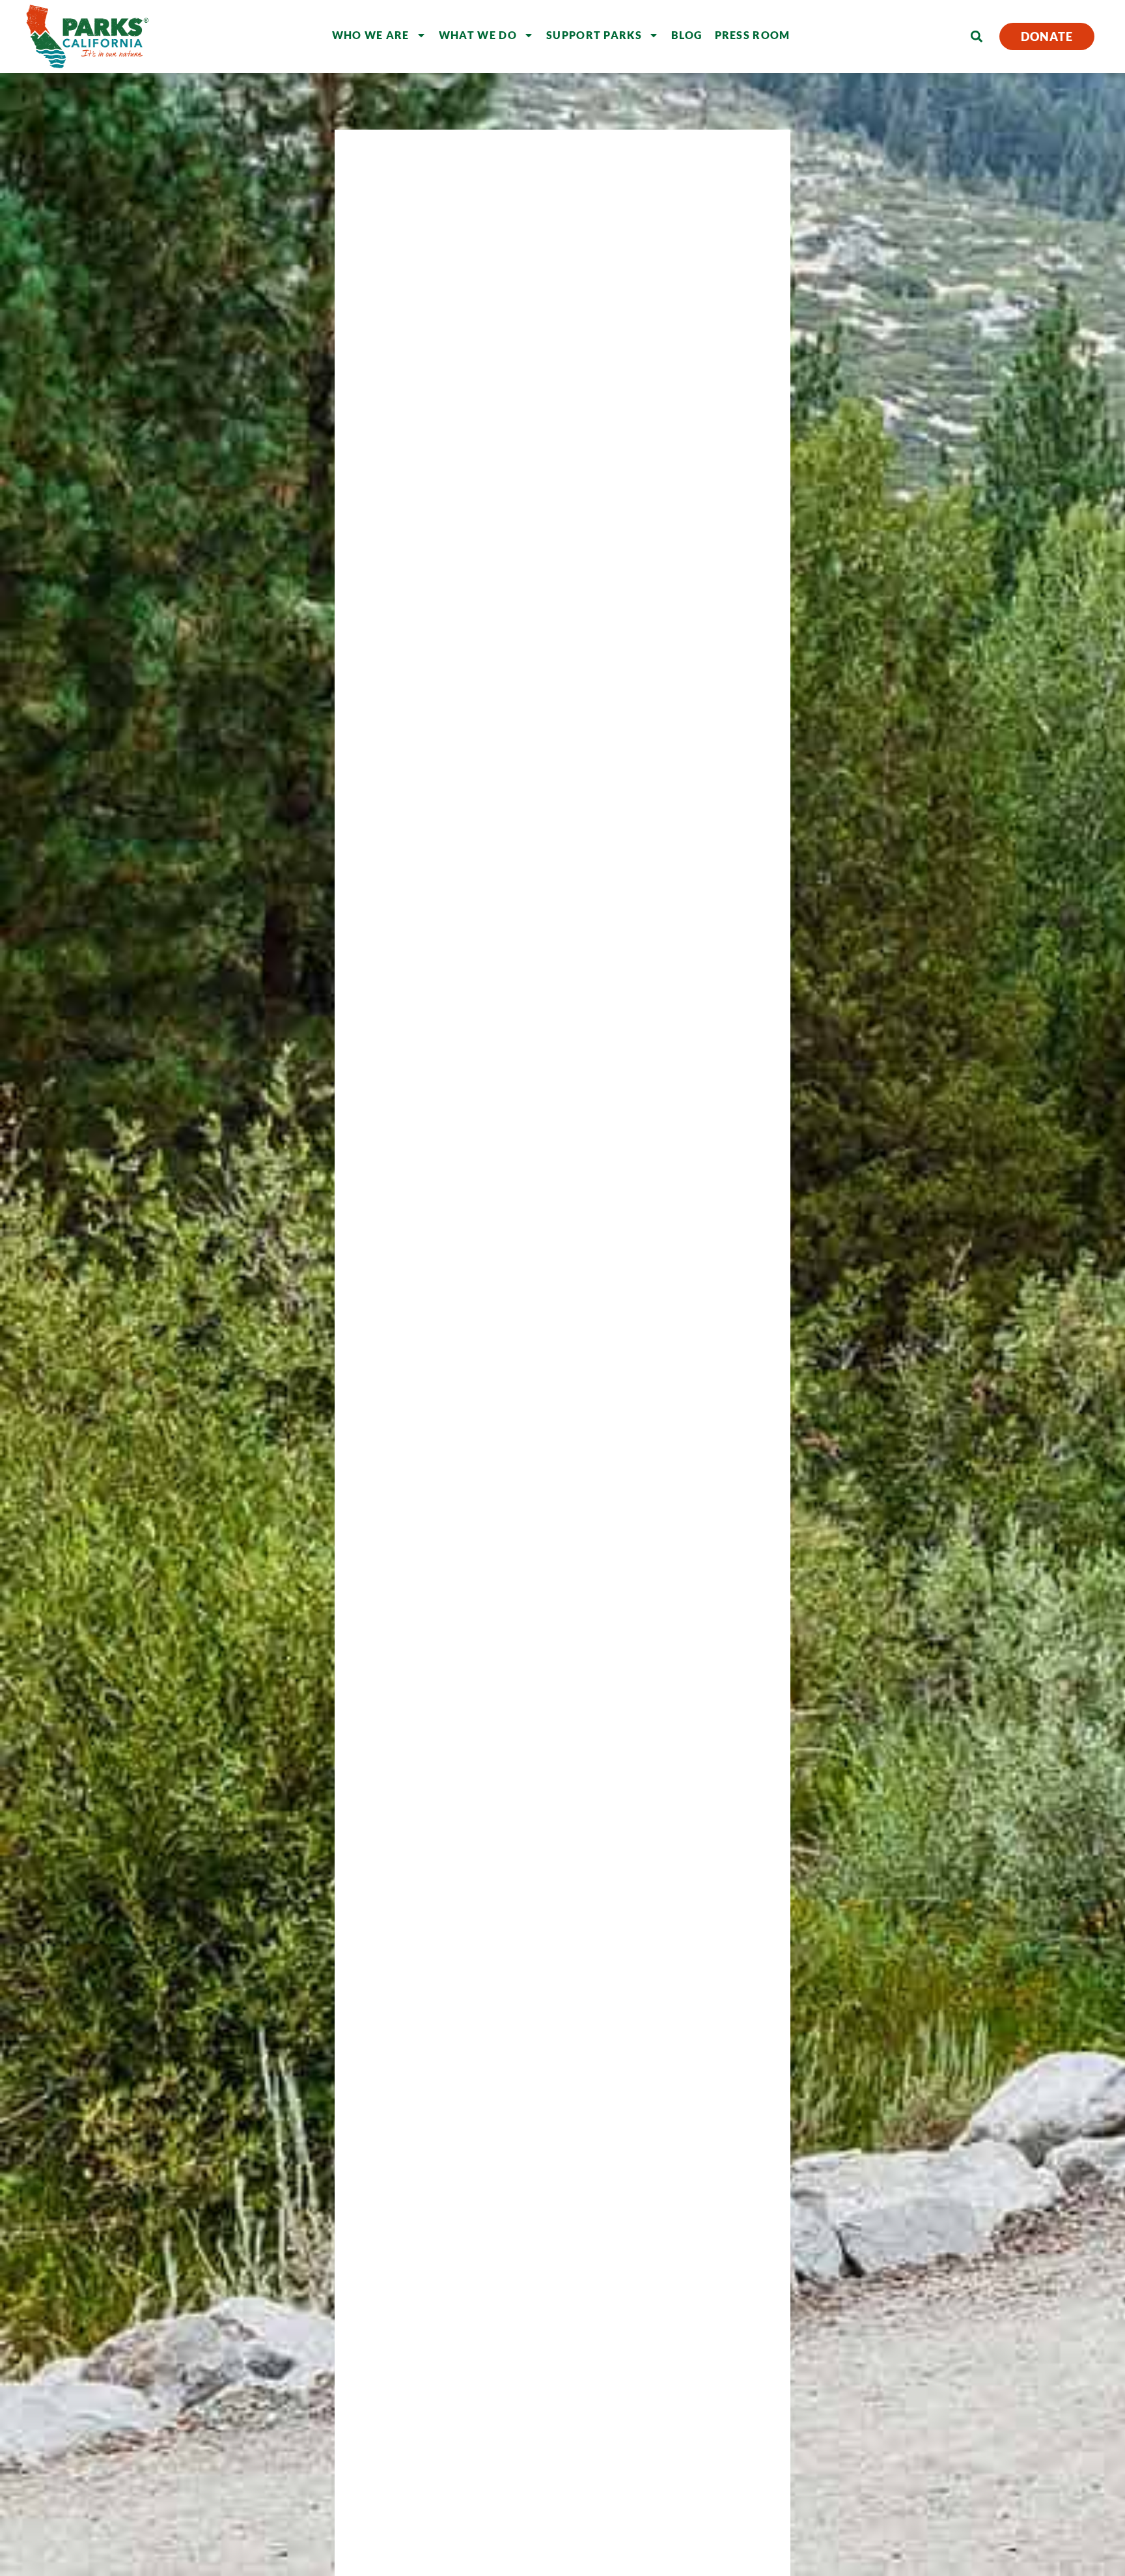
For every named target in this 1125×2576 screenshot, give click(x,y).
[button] (976, 37)
